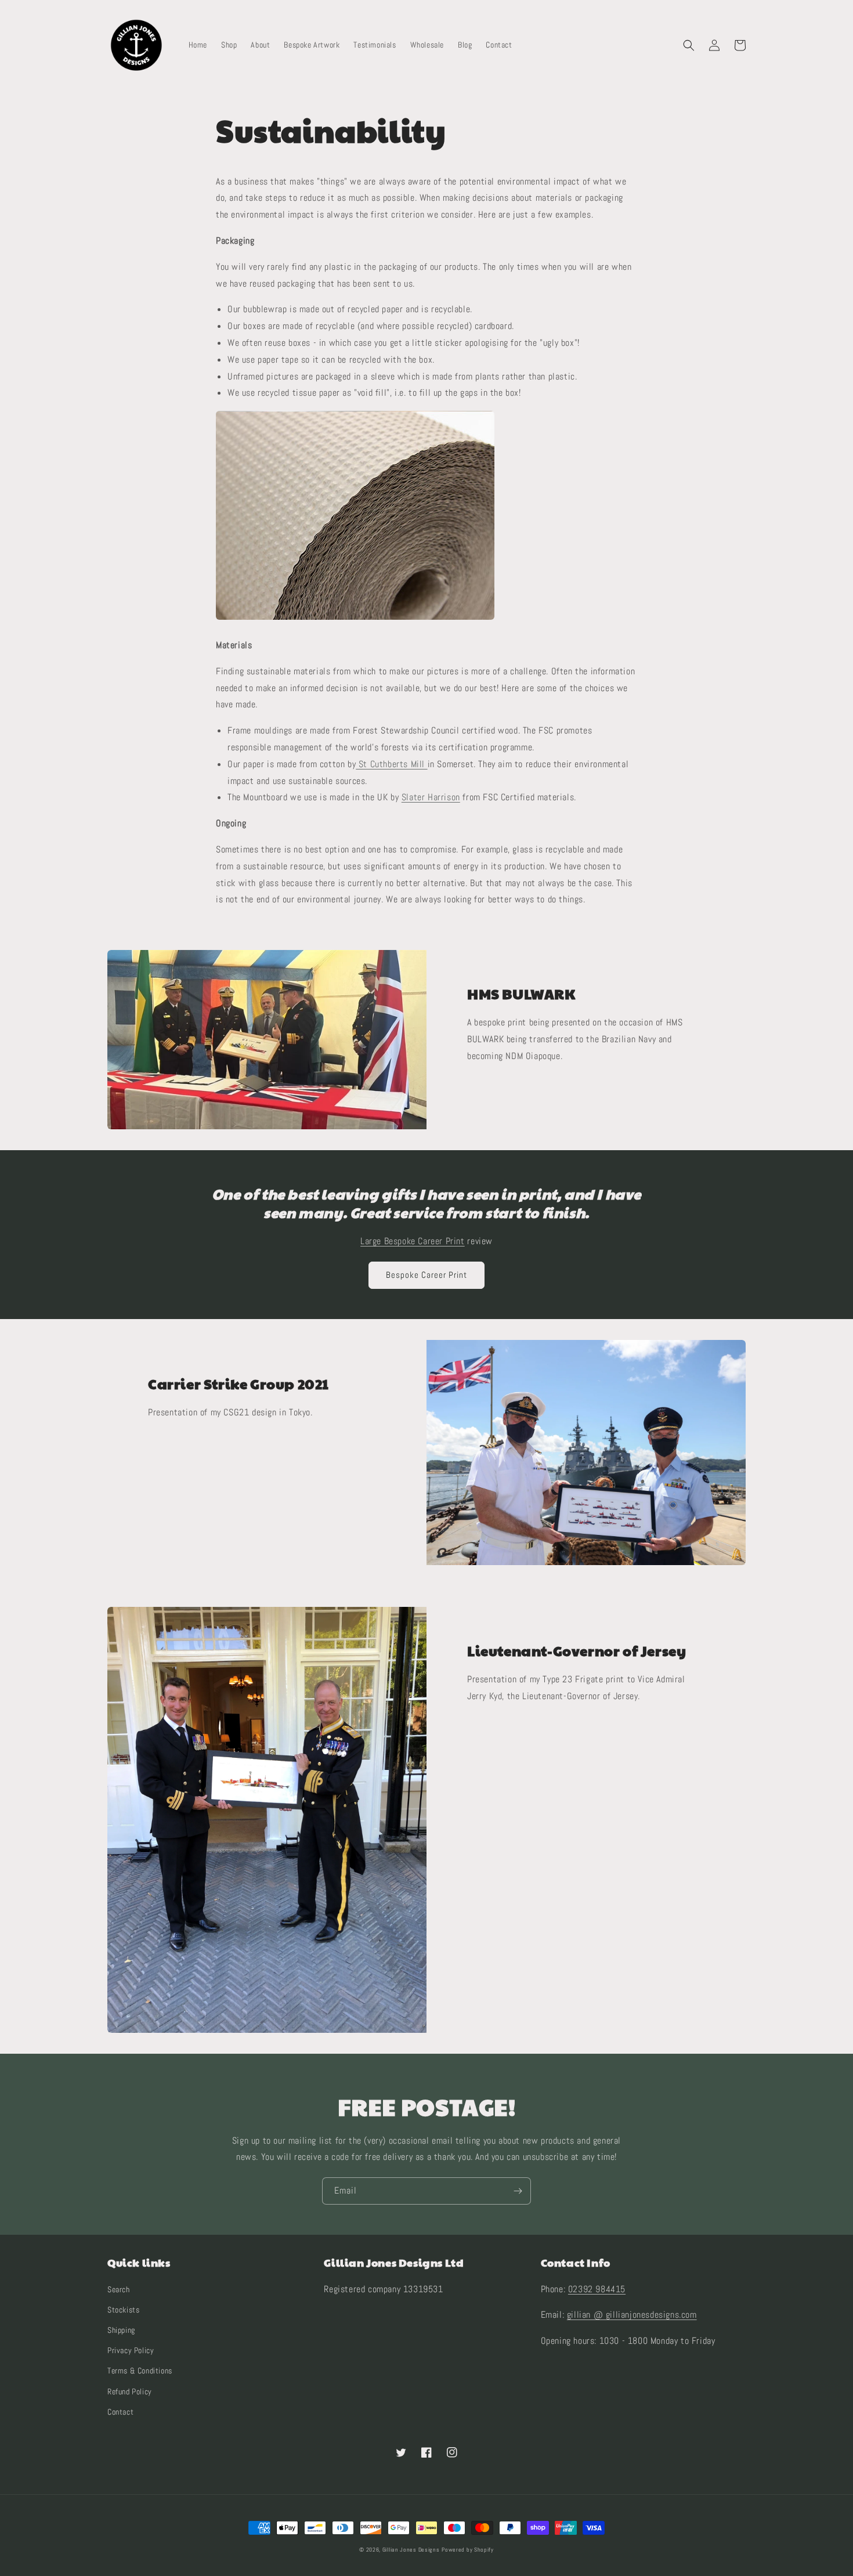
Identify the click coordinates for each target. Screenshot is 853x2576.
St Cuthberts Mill (391, 764)
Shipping (121, 2330)
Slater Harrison (431, 797)
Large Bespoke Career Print (413, 1241)
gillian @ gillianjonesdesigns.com (632, 2315)
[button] (689, 45)
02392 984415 (597, 2289)
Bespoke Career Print (426, 1275)
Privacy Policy (131, 2350)
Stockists (123, 2310)
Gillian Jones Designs (411, 2550)
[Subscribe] (518, 2191)
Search (119, 2289)
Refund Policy (130, 2391)
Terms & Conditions (140, 2371)
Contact (120, 2412)
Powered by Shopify (468, 2550)
